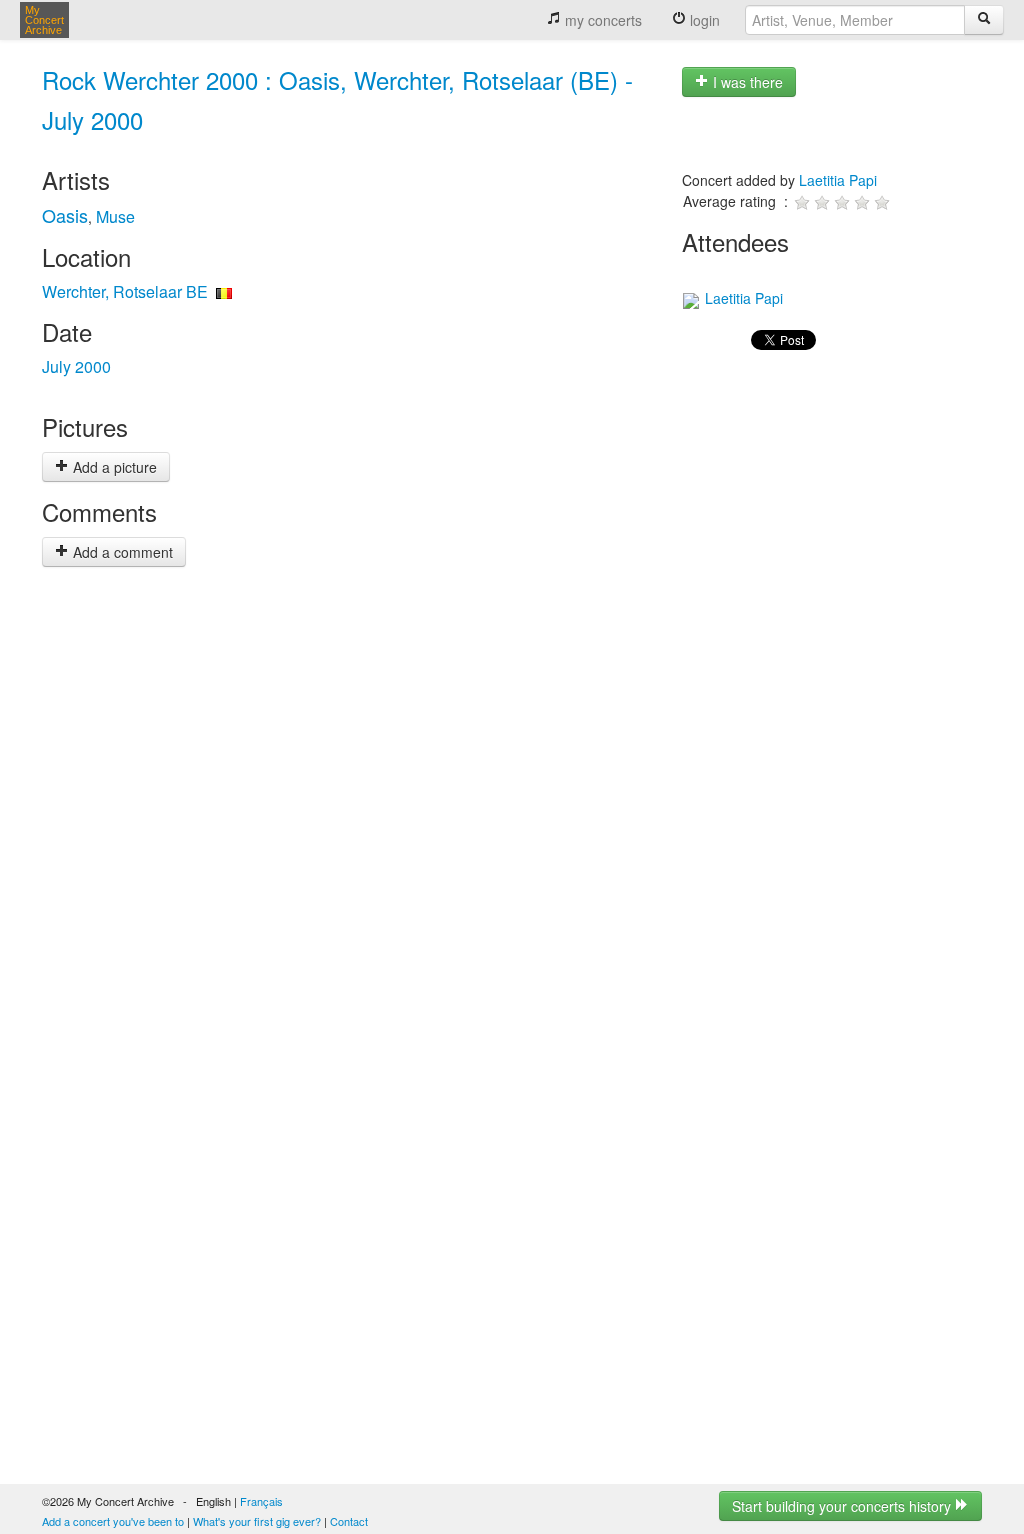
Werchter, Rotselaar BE (125, 291)
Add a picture (113, 467)
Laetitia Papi (838, 180)
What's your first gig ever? (257, 1521)
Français (261, 1501)
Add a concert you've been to (113, 1521)
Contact (349, 1521)
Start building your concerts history (843, 1506)
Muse (115, 216)
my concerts (601, 20)
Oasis (65, 215)
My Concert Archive (44, 20)
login (703, 20)
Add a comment (121, 552)
